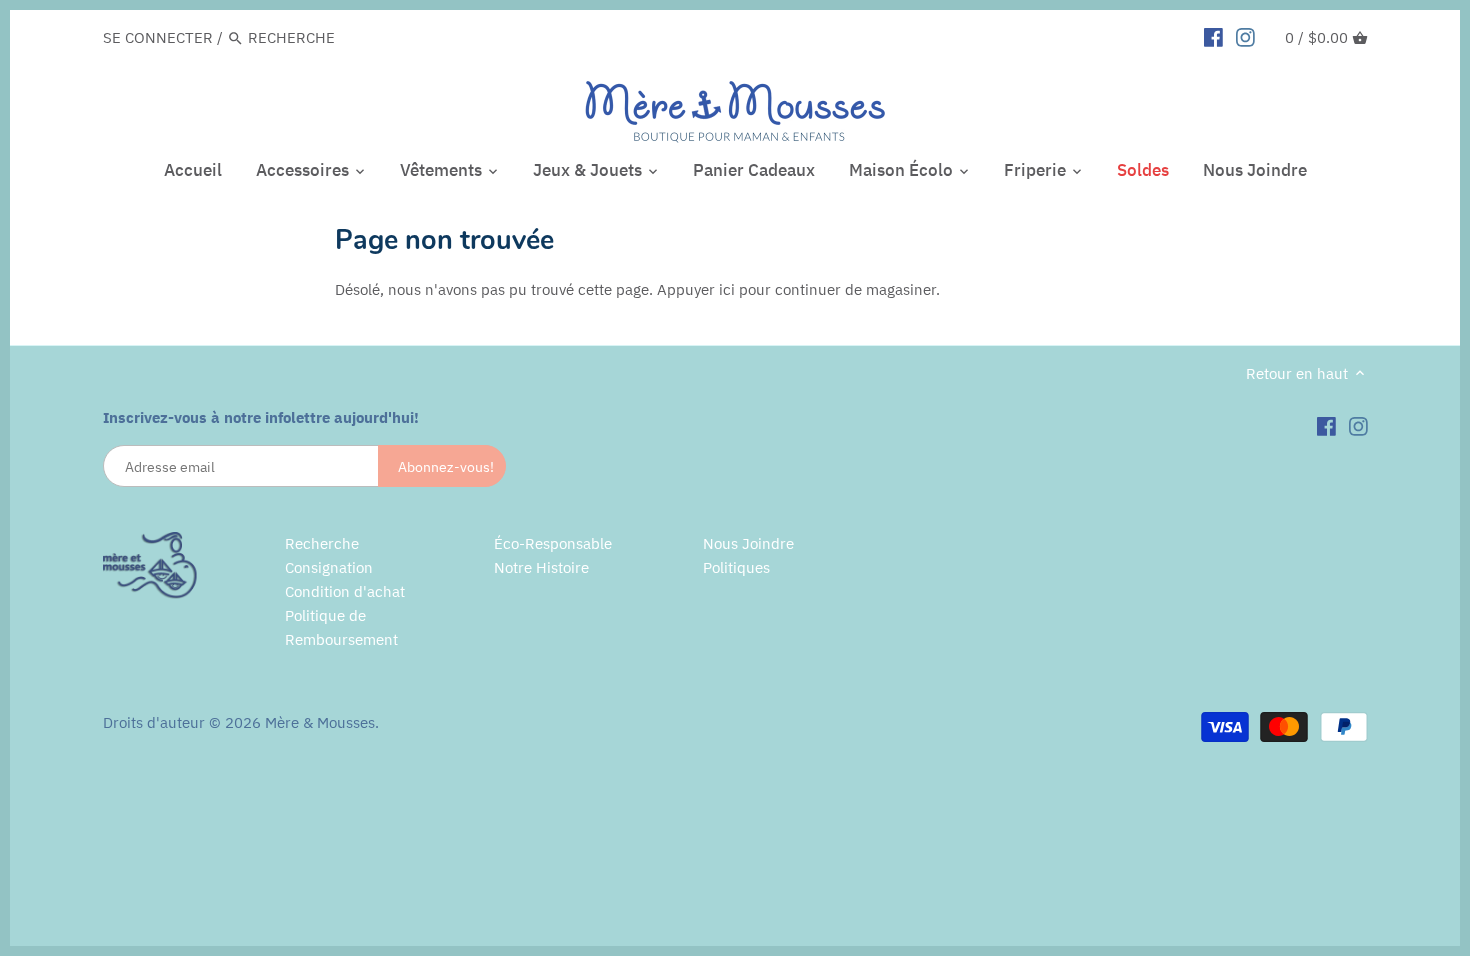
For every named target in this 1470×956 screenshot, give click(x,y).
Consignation (329, 567)
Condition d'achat (345, 591)
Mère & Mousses (320, 722)
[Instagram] (1245, 37)
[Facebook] (1213, 37)
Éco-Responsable (553, 543)
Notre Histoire (541, 567)
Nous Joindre (748, 543)
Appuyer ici (696, 289)
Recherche (322, 543)
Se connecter (158, 37)
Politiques (736, 567)
